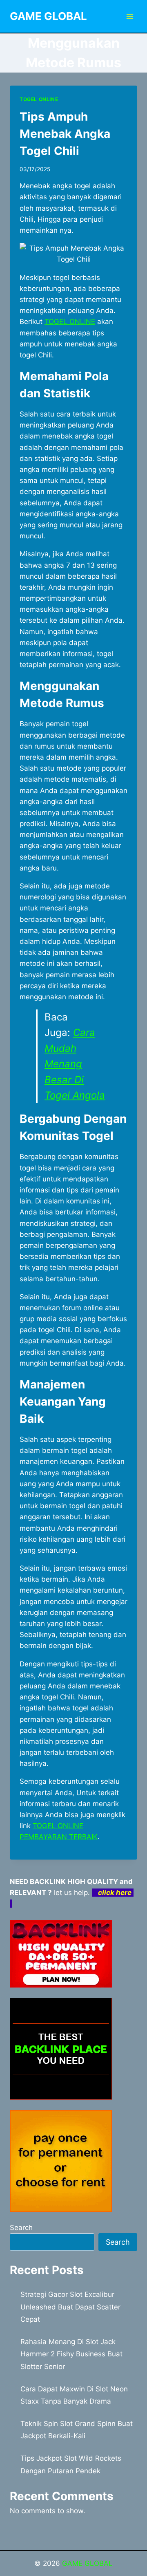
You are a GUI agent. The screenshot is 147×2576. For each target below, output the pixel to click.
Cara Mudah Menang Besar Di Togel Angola (75, 1064)
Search (21, 2228)
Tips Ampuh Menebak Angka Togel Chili (65, 134)
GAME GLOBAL (87, 2563)
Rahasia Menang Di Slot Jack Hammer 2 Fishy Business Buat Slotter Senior (71, 2354)
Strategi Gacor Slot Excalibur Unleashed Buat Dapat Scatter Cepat (70, 2307)
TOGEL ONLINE (39, 99)
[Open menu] (130, 16)
